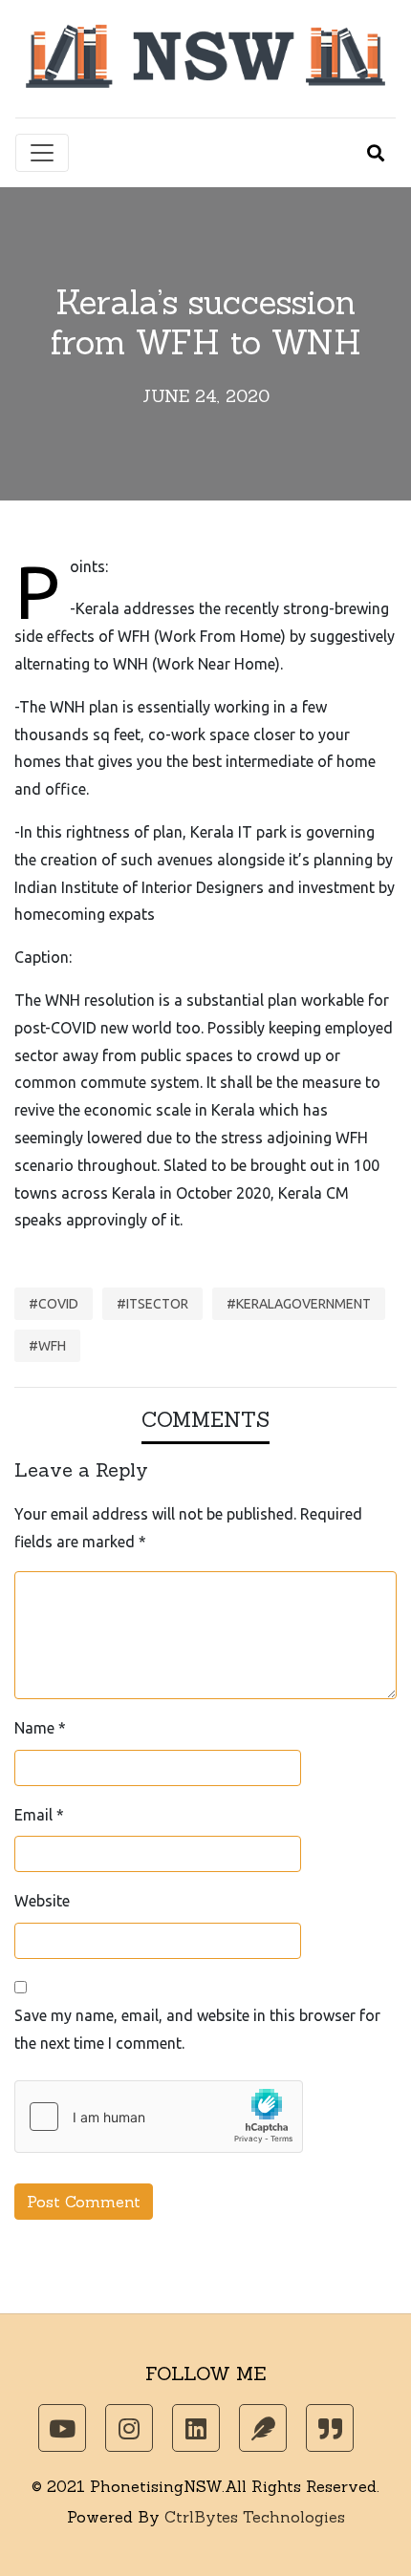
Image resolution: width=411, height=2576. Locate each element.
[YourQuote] (330, 2428)
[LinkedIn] (196, 2428)
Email (39, 1815)
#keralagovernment (299, 1304)
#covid (54, 1304)
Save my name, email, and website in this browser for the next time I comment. (197, 2029)
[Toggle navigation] (42, 153)
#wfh (47, 1346)
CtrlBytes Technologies (255, 2517)
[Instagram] (129, 2428)
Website (42, 1901)
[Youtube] (62, 2428)
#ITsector (152, 1304)
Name (40, 1728)
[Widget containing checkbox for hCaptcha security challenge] (159, 2117)
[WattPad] (263, 2428)
